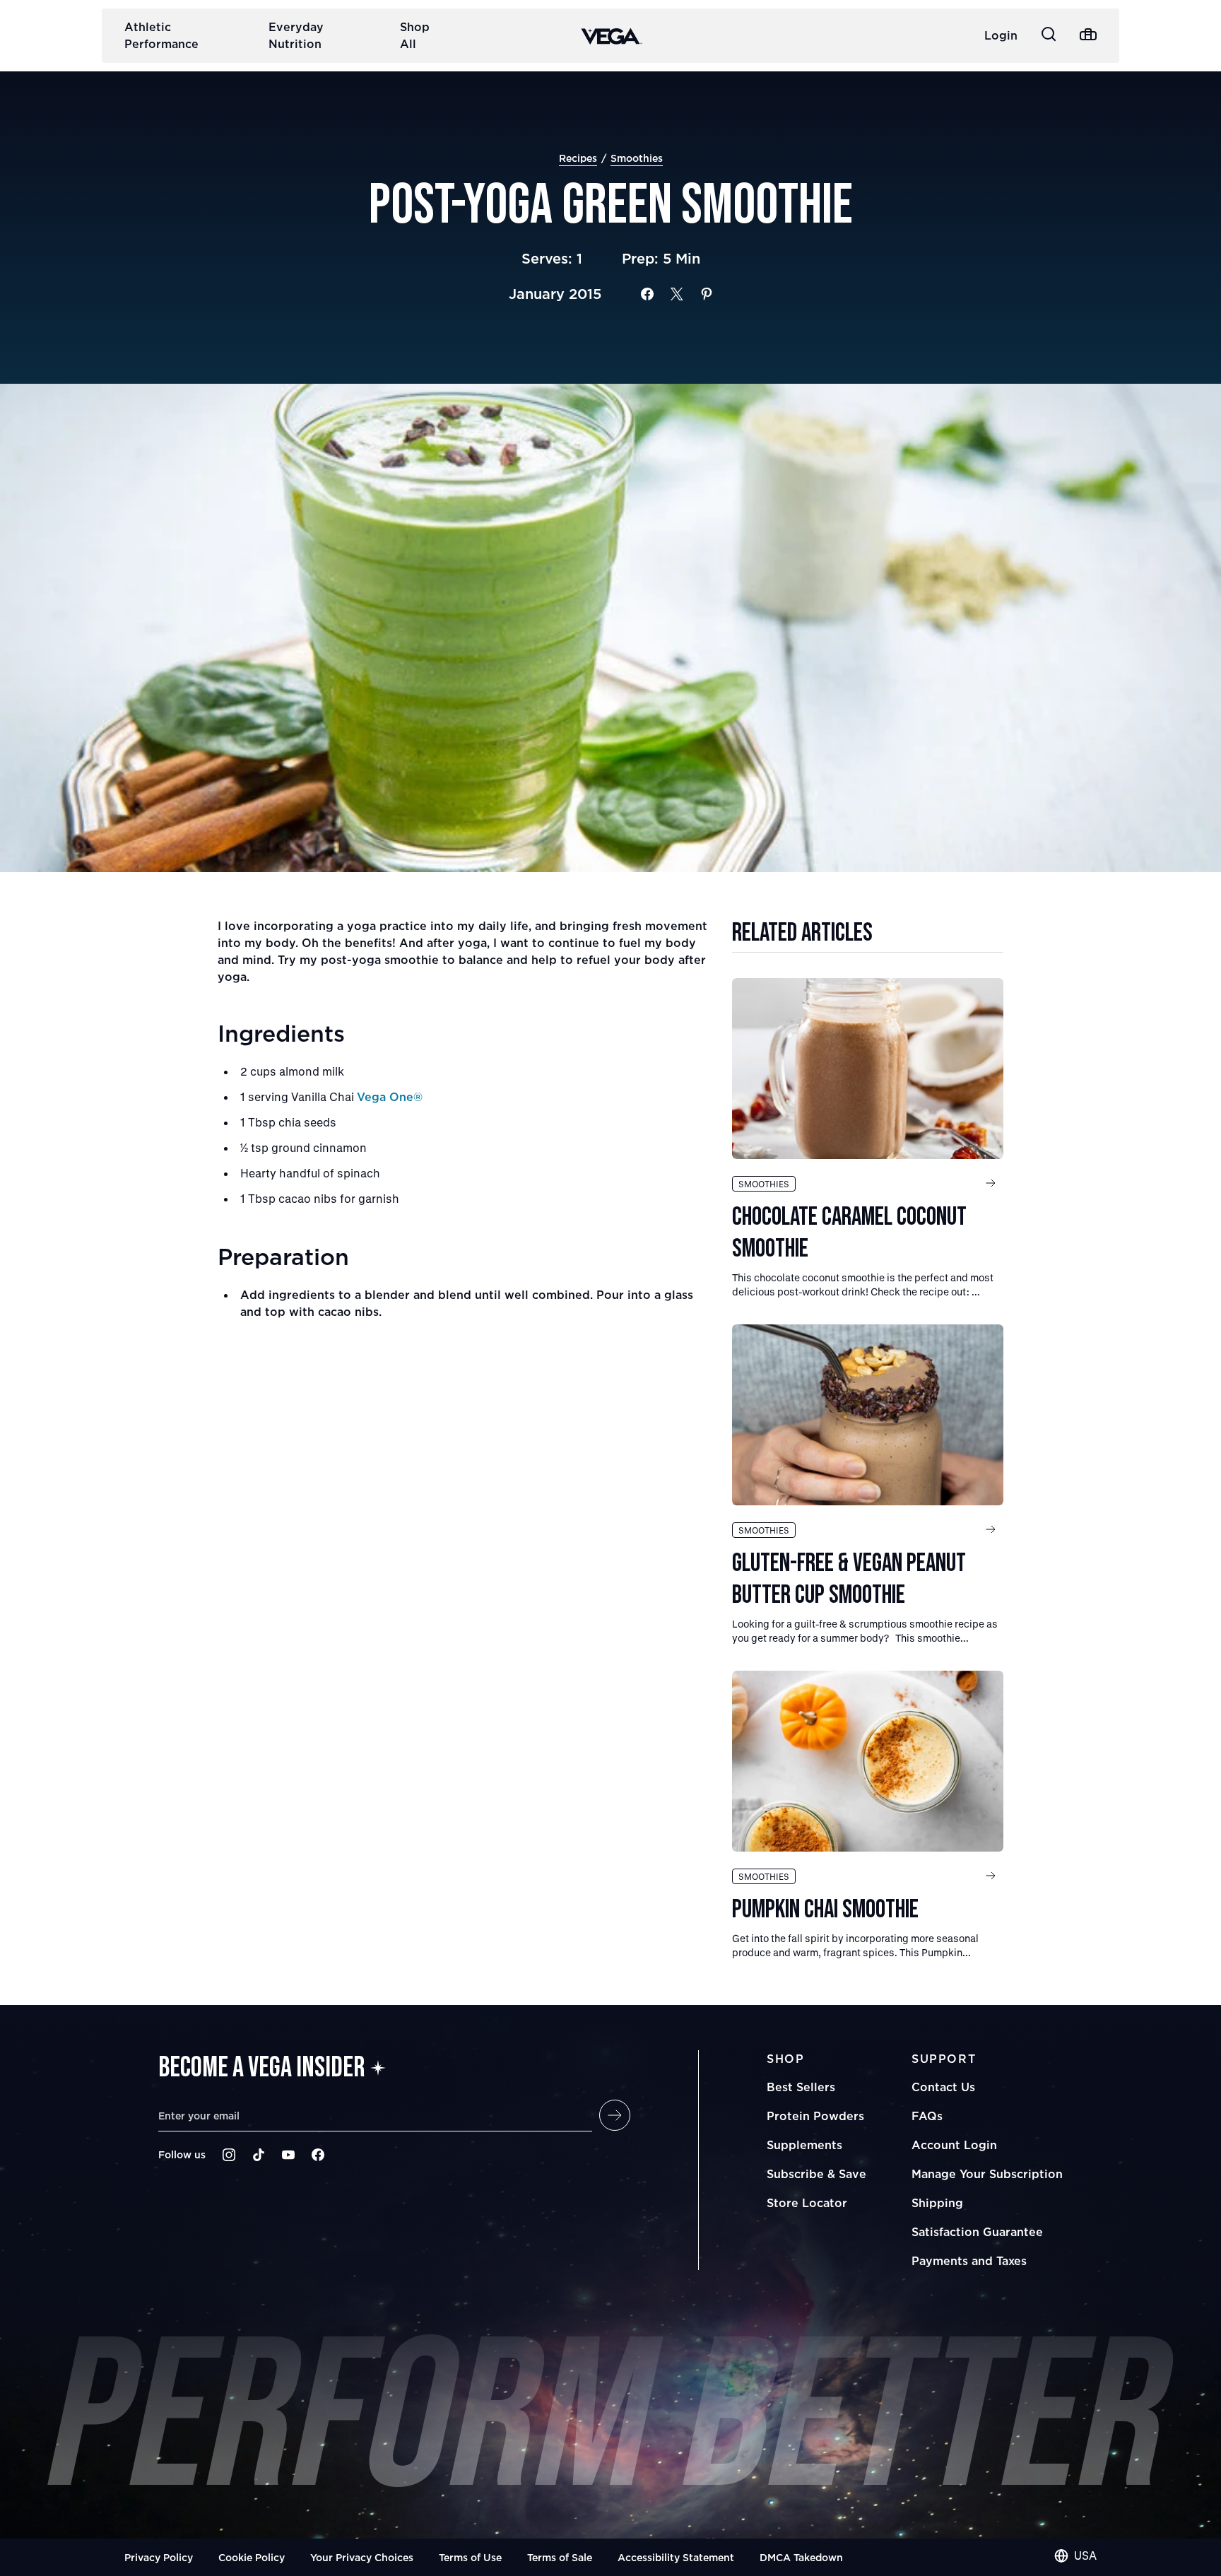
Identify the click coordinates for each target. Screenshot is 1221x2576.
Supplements (804, 2145)
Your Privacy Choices (362, 2557)
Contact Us (943, 2087)
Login (1001, 35)
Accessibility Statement (676, 2557)
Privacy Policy (159, 2557)
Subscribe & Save (816, 2174)
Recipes (578, 158)
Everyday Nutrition (296, 35)
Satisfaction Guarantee (977, 2232)
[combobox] (1075, 2556)
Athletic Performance (161, 35)
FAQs (927, 2116)
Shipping (937, 2203)
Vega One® (390, 1097)
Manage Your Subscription (987, 2174)
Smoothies (637, 158)
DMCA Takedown (801, 2557)
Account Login (954, 2145)
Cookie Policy (252, 2557)
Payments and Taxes (969, 2261)
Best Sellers (801, 2087)
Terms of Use (470, 2557)
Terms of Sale (560, 2557)
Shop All (415, 35)
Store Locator (807, 2203)
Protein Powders (815, 2116)
